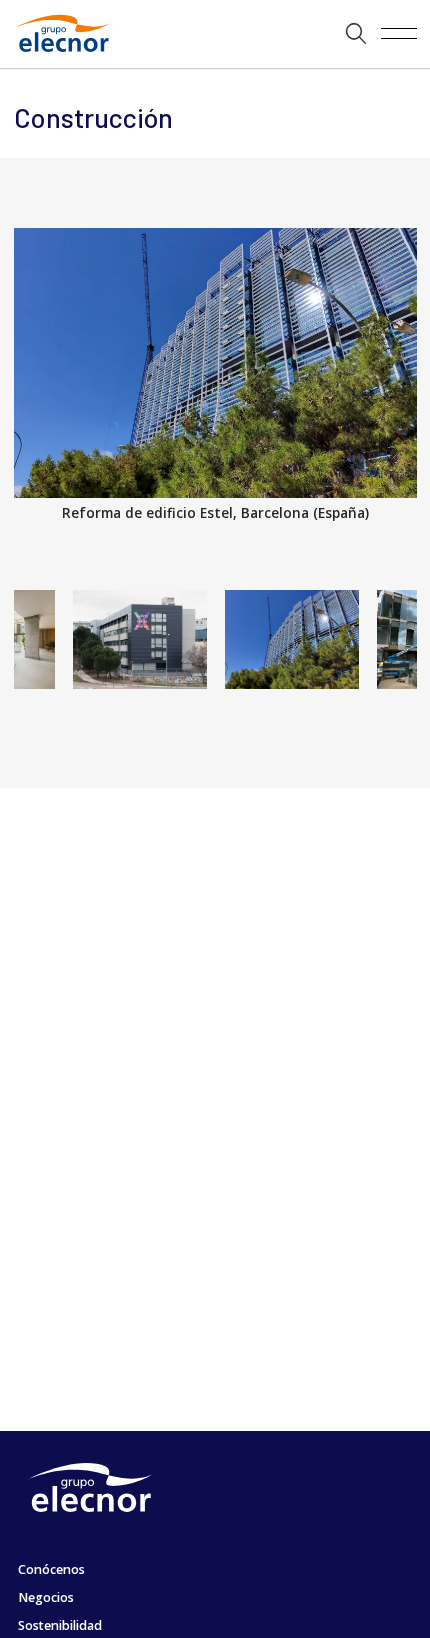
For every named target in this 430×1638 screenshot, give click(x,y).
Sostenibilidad (60, 1625)
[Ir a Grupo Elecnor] (58, 54)
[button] (356, 34)
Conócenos (51, 1569)
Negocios (46, 1597)
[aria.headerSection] (215, 34)
